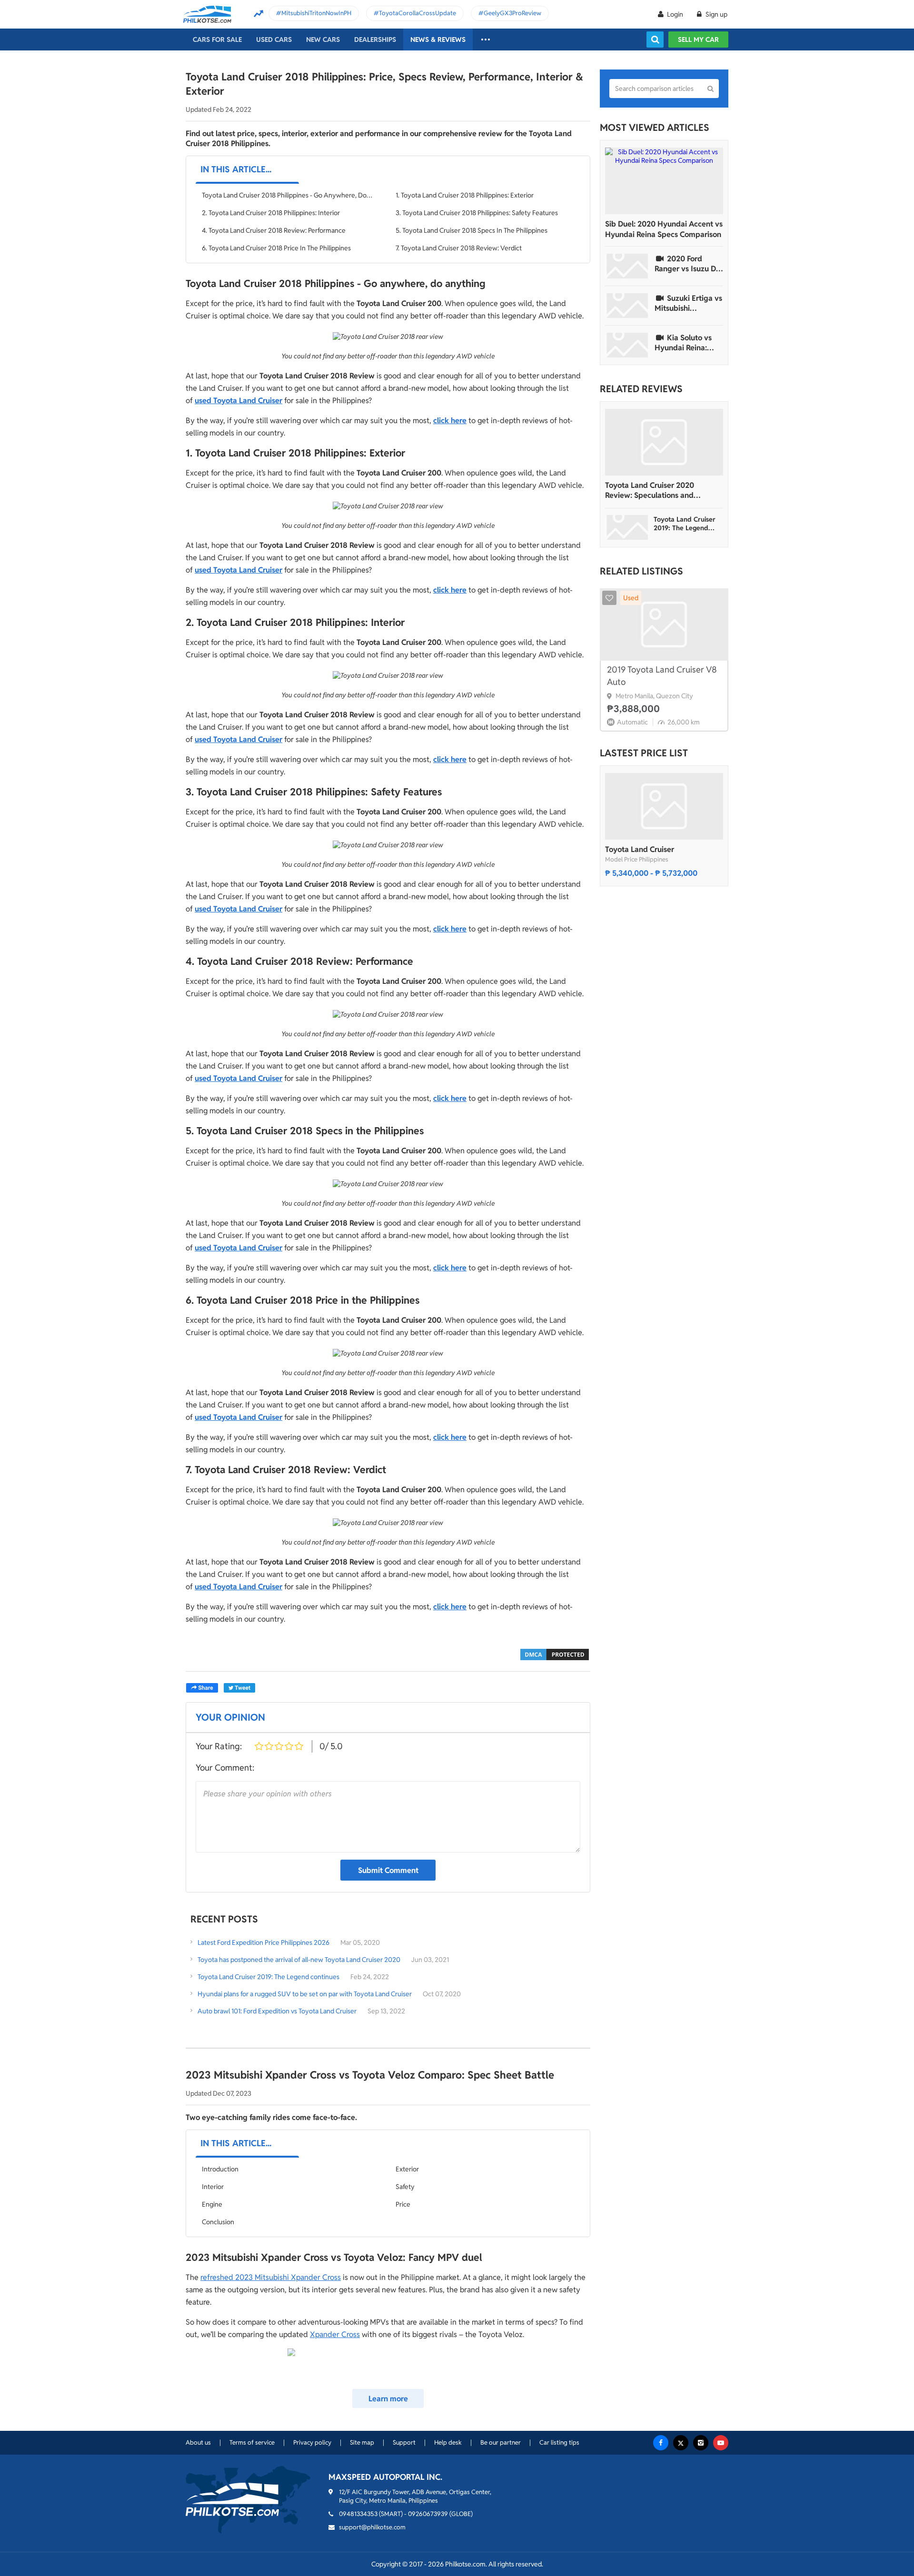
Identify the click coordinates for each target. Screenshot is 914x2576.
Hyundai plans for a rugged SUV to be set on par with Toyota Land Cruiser (305, 1994)
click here (450, 421)
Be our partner (501, 2442)
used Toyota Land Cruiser (238, 401)
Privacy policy (312, 2442)
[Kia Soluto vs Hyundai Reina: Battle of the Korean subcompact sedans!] (627, 345)
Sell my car (698, 40)
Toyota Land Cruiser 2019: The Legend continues (268, 1977)
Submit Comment (388, 1870)
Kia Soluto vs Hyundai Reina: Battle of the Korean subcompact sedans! (683, 343)
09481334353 (358, 2514)
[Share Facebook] (202, 1688)
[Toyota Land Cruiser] (664, 806)
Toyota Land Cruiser (640, 849)
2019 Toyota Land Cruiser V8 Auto (662, 676)
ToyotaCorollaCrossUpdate (417, 13)
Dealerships (375, 40)
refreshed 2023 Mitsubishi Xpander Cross (271, 2277)
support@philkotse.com (372, 2527)
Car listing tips (559, 2442)
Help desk (448, 2442)
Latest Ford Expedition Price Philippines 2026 (263, 1942)
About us (198, 2442)
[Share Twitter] (239, 1688)
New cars (323, 40)
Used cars (274, 40)
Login (675, 14)
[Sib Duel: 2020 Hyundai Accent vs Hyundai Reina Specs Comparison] (664, 181)
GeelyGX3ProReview (512, 13)
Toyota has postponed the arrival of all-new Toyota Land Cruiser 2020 (299, 1960)
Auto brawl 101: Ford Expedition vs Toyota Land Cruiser (277, 2011)
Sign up (716, 14)
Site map (362, 2442)
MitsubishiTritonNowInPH (316, 13)
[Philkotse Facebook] (661, 2443)
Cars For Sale (217, 40)
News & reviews (438, 40)
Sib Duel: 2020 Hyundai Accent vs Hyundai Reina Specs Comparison (664, 229)
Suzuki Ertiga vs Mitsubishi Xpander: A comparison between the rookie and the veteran (689, 303)
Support (404, 2442)
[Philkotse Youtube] (721, 2443)
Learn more (388, 2399)
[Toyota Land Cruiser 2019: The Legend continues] (627, 527)
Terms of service (252, 2442)
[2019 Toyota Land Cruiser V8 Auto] (664, 624)
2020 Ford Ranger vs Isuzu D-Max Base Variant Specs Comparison (687, 264)
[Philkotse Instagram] (701, 2443)
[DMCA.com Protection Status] (555, 1654)
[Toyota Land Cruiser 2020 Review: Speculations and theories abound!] (664, 442)
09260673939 (428, 2514)
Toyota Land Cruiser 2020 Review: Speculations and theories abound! (650, 490)
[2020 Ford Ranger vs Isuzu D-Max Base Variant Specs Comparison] (627, 266)
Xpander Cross (335, 2334)
